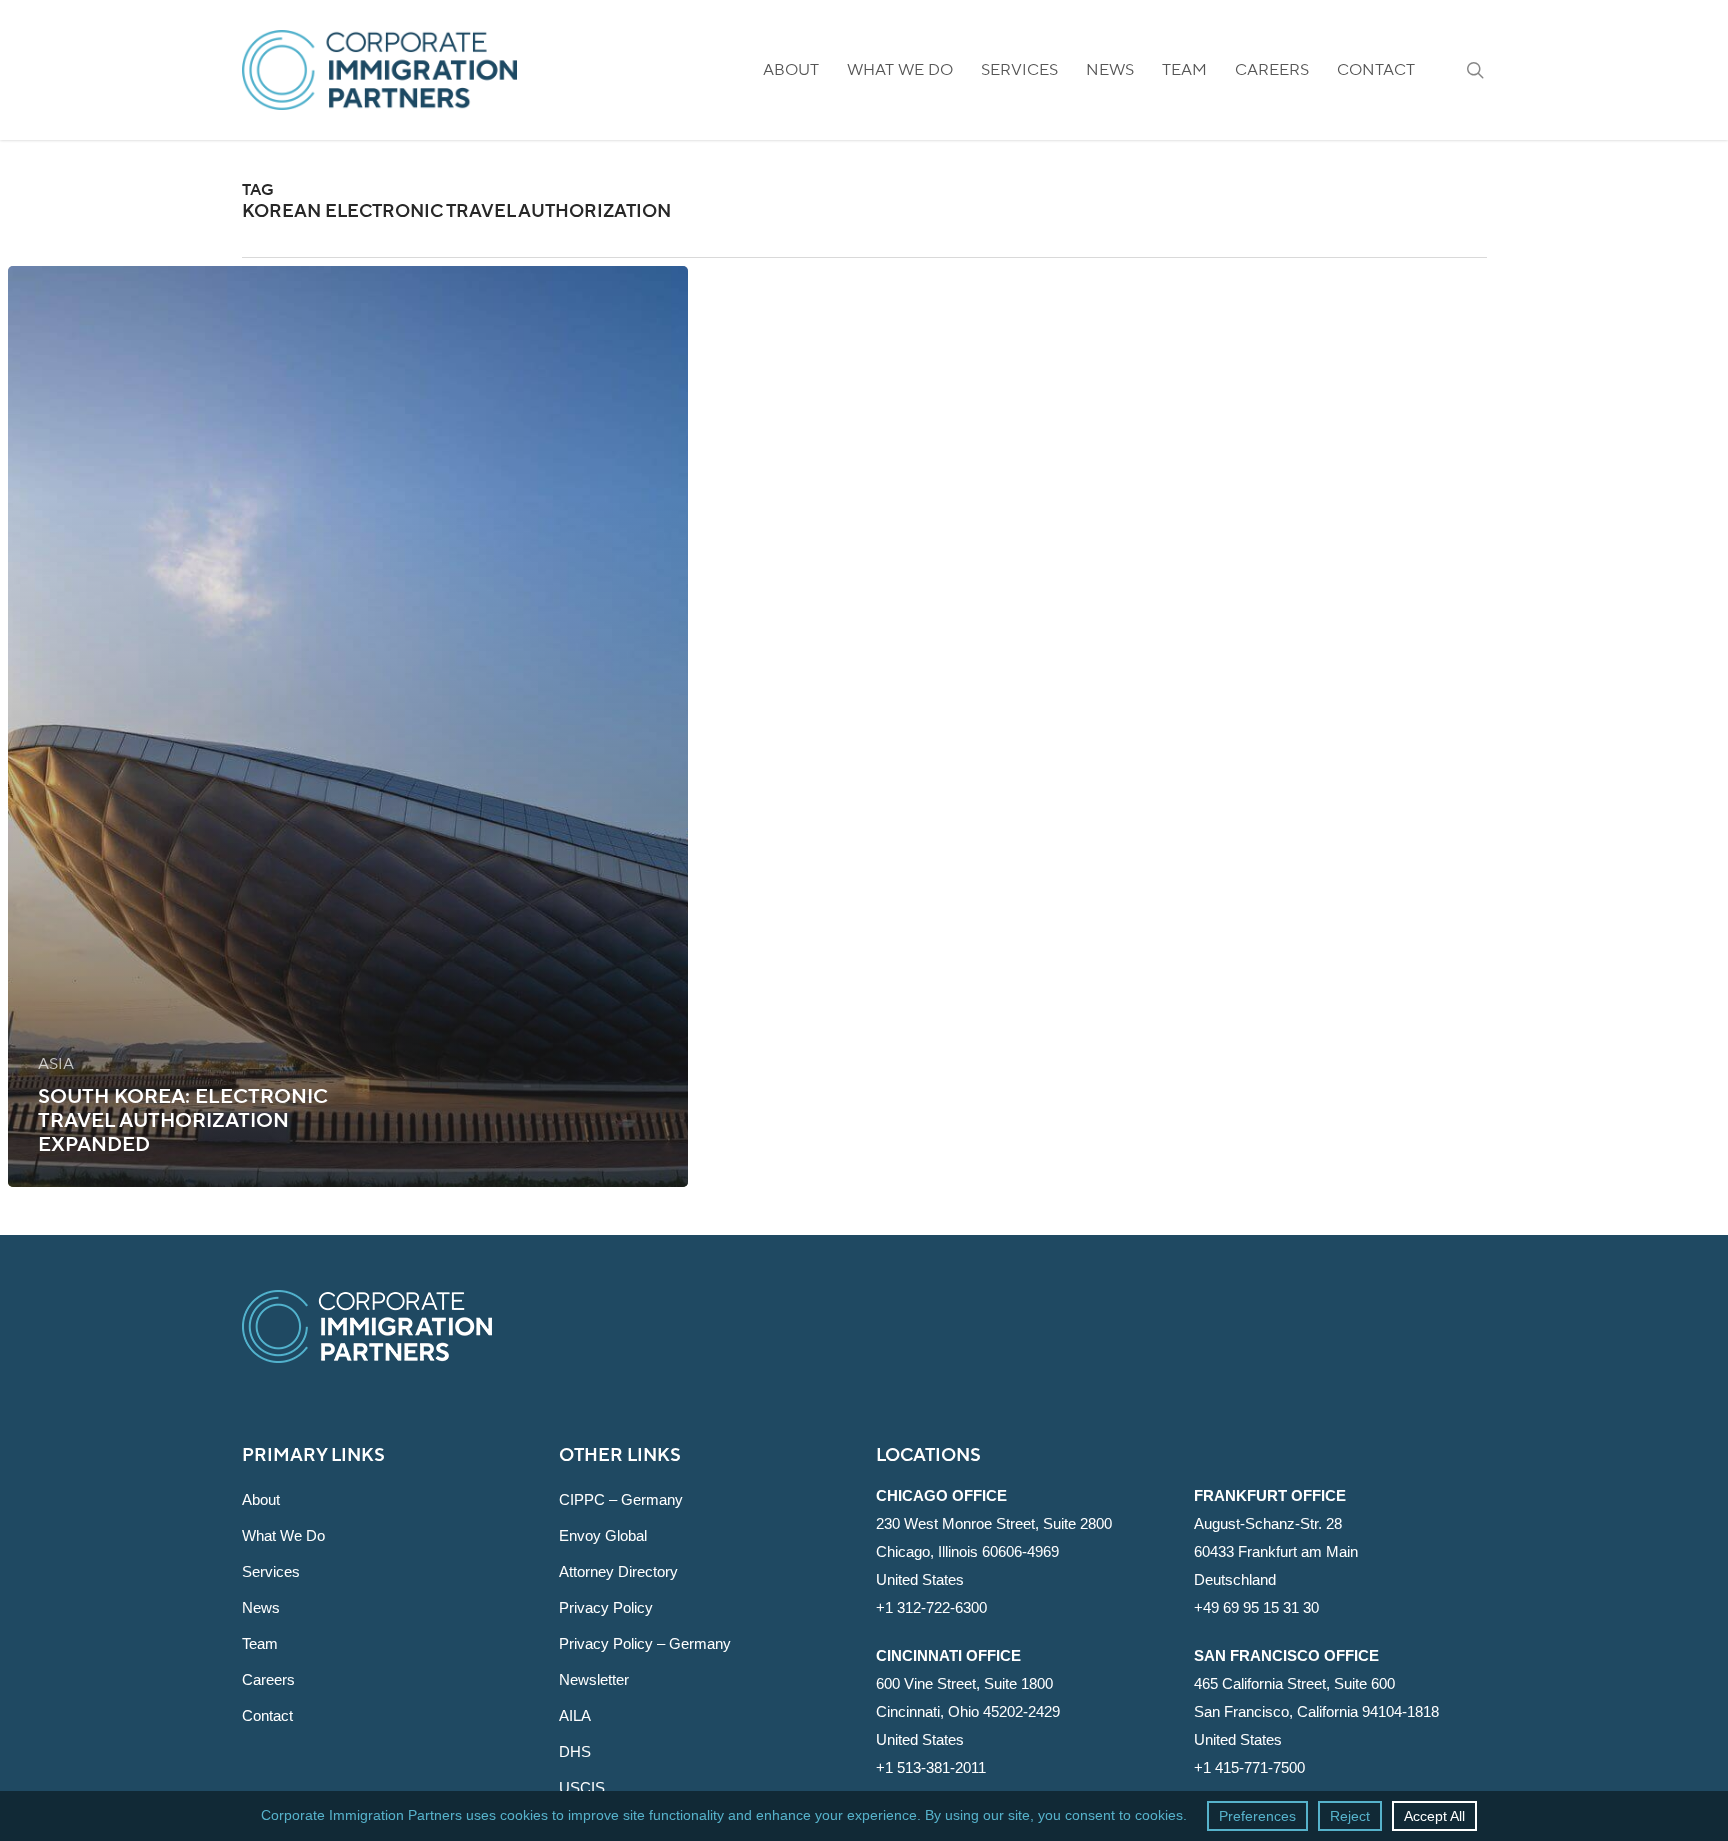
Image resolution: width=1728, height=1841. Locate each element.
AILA (575, 1715)
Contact (267, 1715)
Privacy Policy (606, 1607)
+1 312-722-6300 (931, 1607)
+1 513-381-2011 (931, 1767)
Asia (56, 1064)
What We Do (283, 1535)
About (261, 1499)
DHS (575, 1751)
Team (260, 1643)
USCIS (582, 1787)
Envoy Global (603, 1535)
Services (271, 1571)
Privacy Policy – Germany (645, 1643)
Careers (268, 1679)
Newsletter (594, 1679)
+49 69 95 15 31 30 (1256, 1607)
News (261, 1607)
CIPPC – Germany (621, 1499)
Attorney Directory (618, 1571)
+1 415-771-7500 (1249, 1767)
